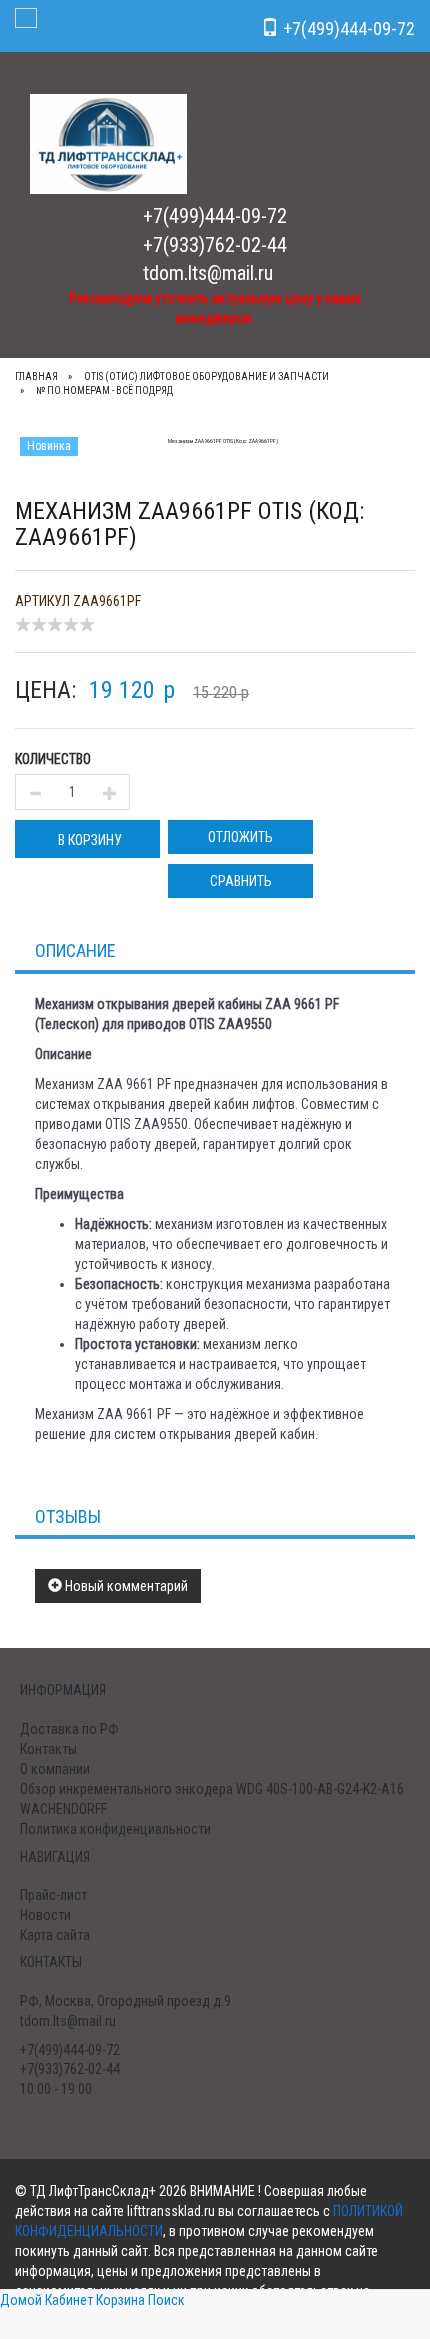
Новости (45, 1915)
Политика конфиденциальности (115, 1829)
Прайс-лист (53, 1895)
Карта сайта (55, 1935)
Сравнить (241, 881)
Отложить (240, 837)
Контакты (48, 1749)
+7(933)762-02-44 (215, 245)
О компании (55, 1769)
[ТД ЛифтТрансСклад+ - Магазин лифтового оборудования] (108, 143)
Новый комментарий (125, 1586)
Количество (53, 759)
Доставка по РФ (69, 1729)
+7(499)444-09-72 (215, 216)
